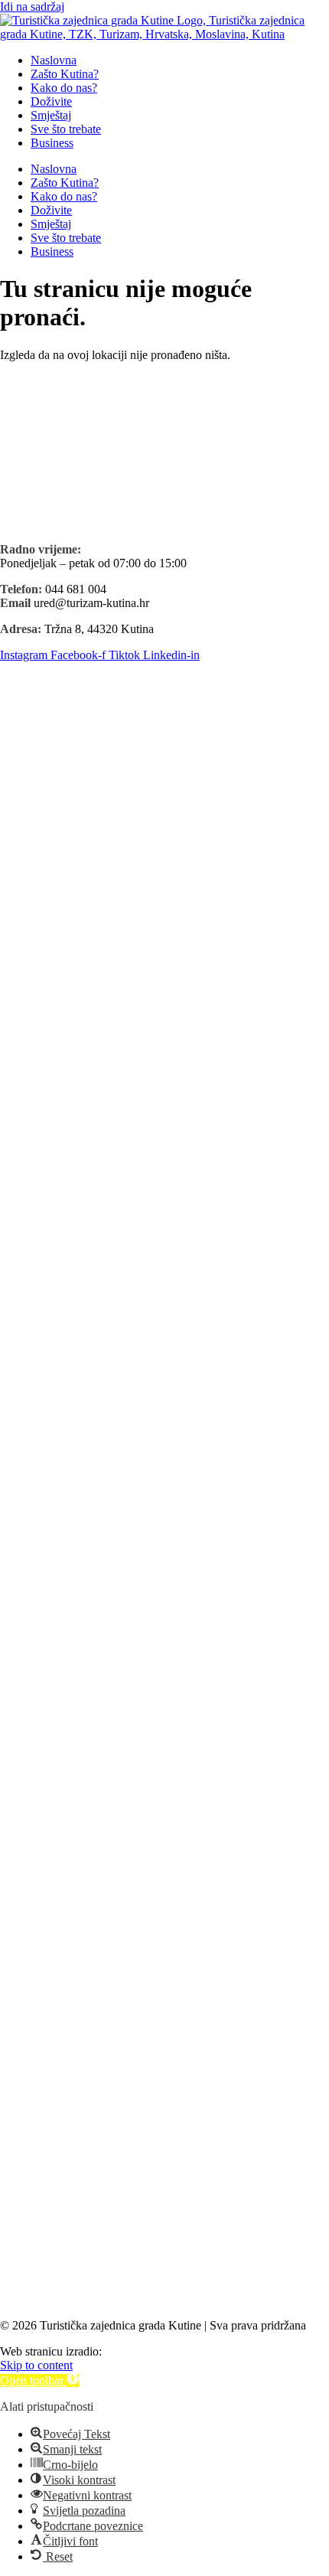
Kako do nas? (64, 88)
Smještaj (51, 115)
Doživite (51, 101)
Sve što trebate (66, 129)
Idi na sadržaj (32, 7)
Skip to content (36, 2365)
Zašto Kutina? (65, 74)
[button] (39, 2380)
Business (52, 143)
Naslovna (54, 60)
